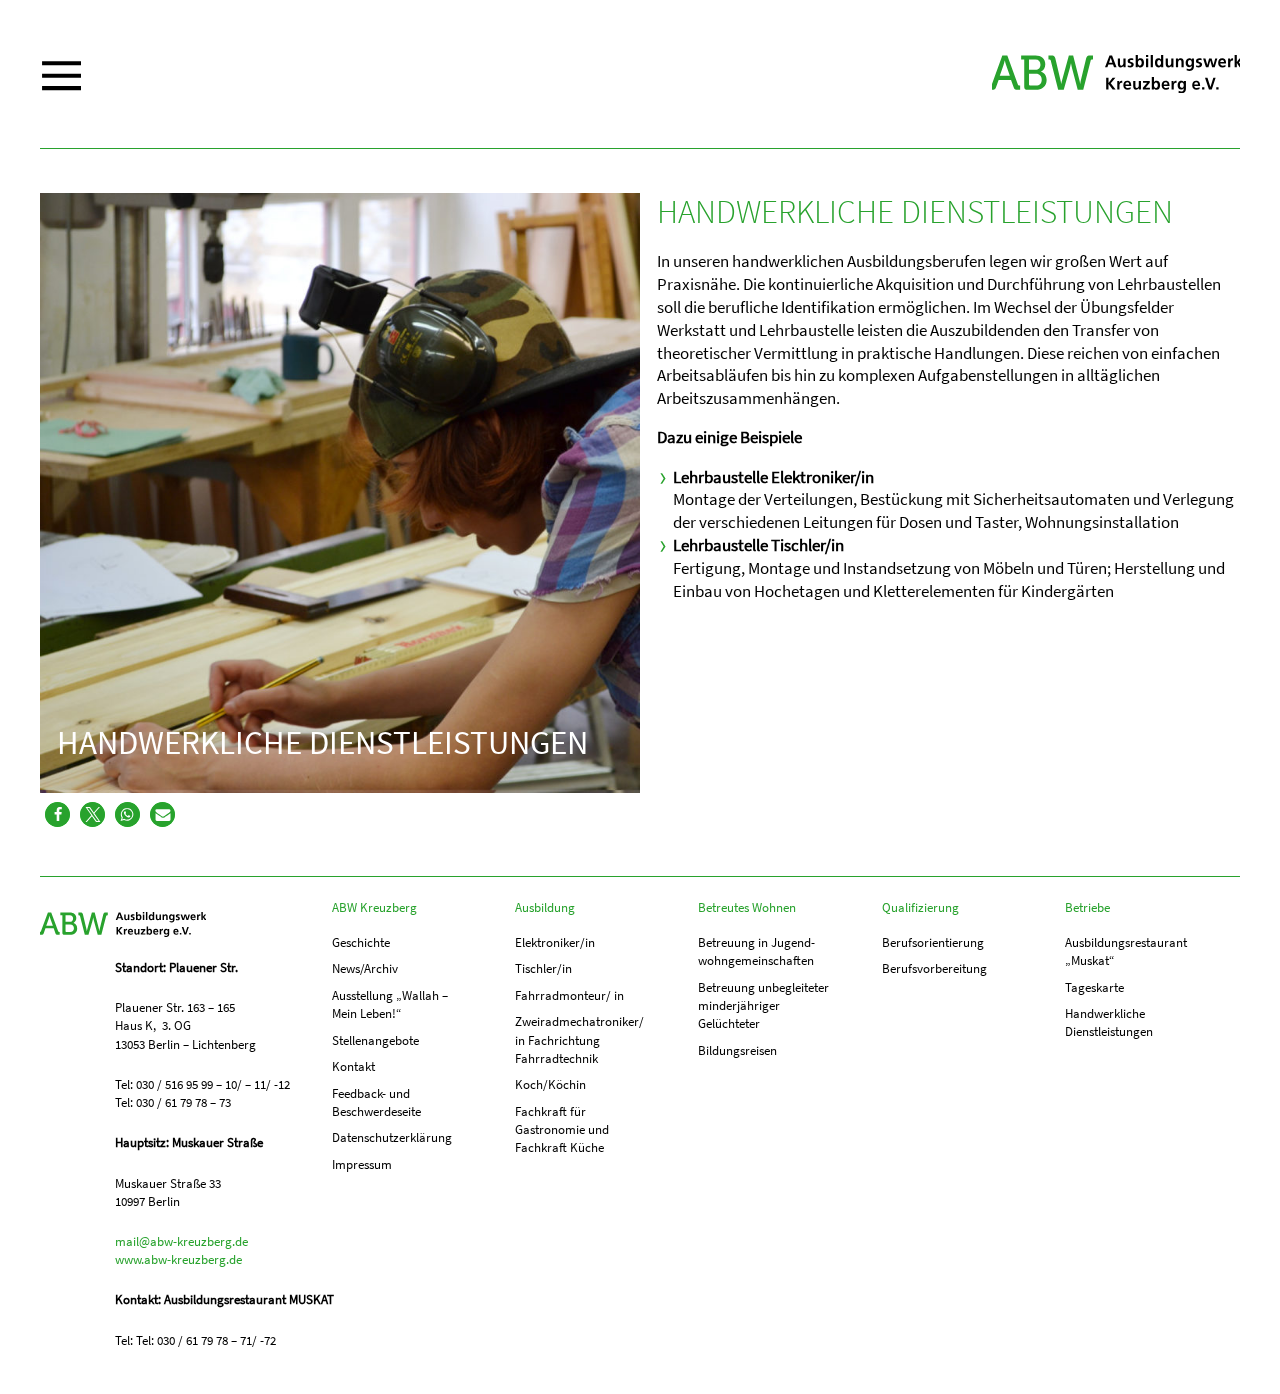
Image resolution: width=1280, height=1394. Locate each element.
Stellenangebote (375, 1040)
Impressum (362, 1164)
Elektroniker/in (555, 942)
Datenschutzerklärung (392, 1137)
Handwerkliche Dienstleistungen (1109, 1022)
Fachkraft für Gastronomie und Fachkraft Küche (562, 1129)
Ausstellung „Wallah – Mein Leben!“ (390, 1004)
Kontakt (353, 1066)
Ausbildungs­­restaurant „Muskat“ (1126, 951)
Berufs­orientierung (933, 942)
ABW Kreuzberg (1116, 73)
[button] (57, 814)
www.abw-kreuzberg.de (178, 1259)
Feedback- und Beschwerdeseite (376, 1102)
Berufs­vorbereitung (934, 968)
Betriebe (1087, 907)
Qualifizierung (920, 907)
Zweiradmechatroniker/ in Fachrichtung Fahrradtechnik (579, 1039)
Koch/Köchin (550, 1084)
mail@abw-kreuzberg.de (181, 1241)
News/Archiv (365, 968)
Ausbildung (545, 907)
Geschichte (361, 942)
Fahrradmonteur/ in (569, 995)
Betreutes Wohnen (747, 907)
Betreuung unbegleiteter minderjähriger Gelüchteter (763, 1005)
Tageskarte (1094, 987)
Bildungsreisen (737, 1050)
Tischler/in (543, 968)
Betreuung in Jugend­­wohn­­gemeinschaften (756, 951)
